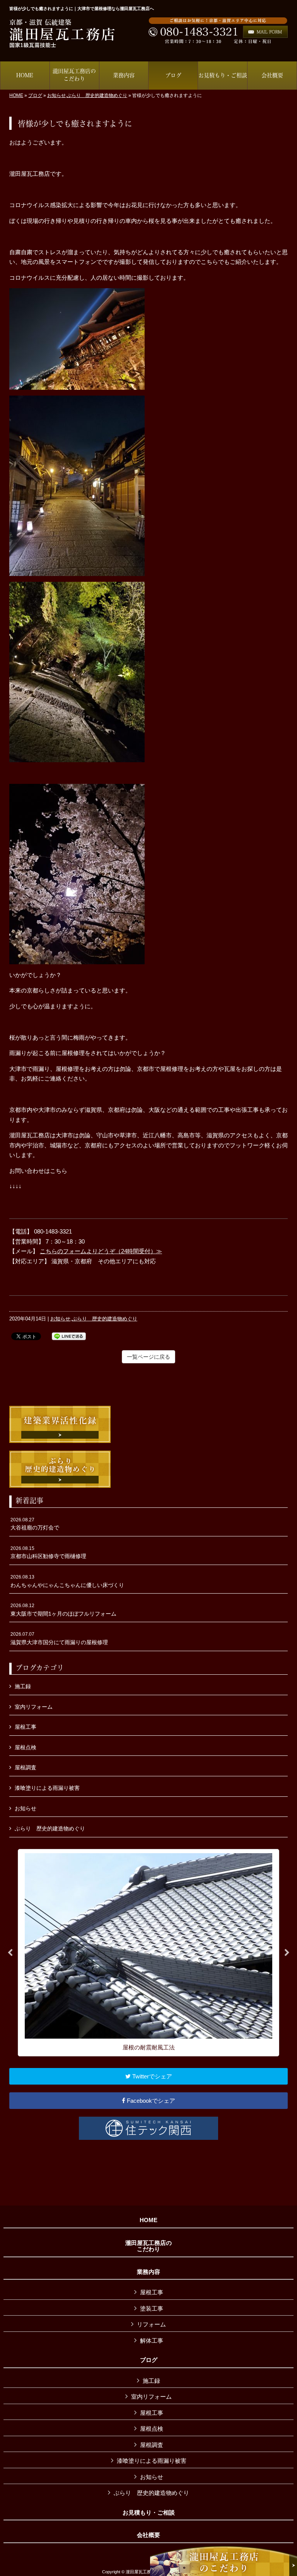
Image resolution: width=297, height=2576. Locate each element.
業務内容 (148, 2272)
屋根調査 (26, 1767)
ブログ (35, 95)
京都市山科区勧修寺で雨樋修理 (48, 1553)
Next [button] (287, 1953)
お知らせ (56, 95)
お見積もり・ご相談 (149, 2513)
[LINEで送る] (69, 1336)
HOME (16, 95)
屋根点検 (26, 1747)
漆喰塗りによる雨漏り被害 (47, 1788)
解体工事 (152, 2341)
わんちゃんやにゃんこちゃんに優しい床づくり (67, 1581)
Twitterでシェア (151, 2076)
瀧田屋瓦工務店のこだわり (148, 2246)
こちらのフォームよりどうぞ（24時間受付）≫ (101, 1251)
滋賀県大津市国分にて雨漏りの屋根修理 (59, 1638)
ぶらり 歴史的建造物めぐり (97, 95)
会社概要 (148, 2535)
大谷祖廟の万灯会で (35, 1524)
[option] (148, 1953)
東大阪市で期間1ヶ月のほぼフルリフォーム (63, 1610)
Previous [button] (10, 1953)
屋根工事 (26, 1727)
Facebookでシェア (150, 2101)
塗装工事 (152, 2308)
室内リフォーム (34, 1707)
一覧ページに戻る (148, 1357)
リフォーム (151, 2324)
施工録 (23, 1686)
